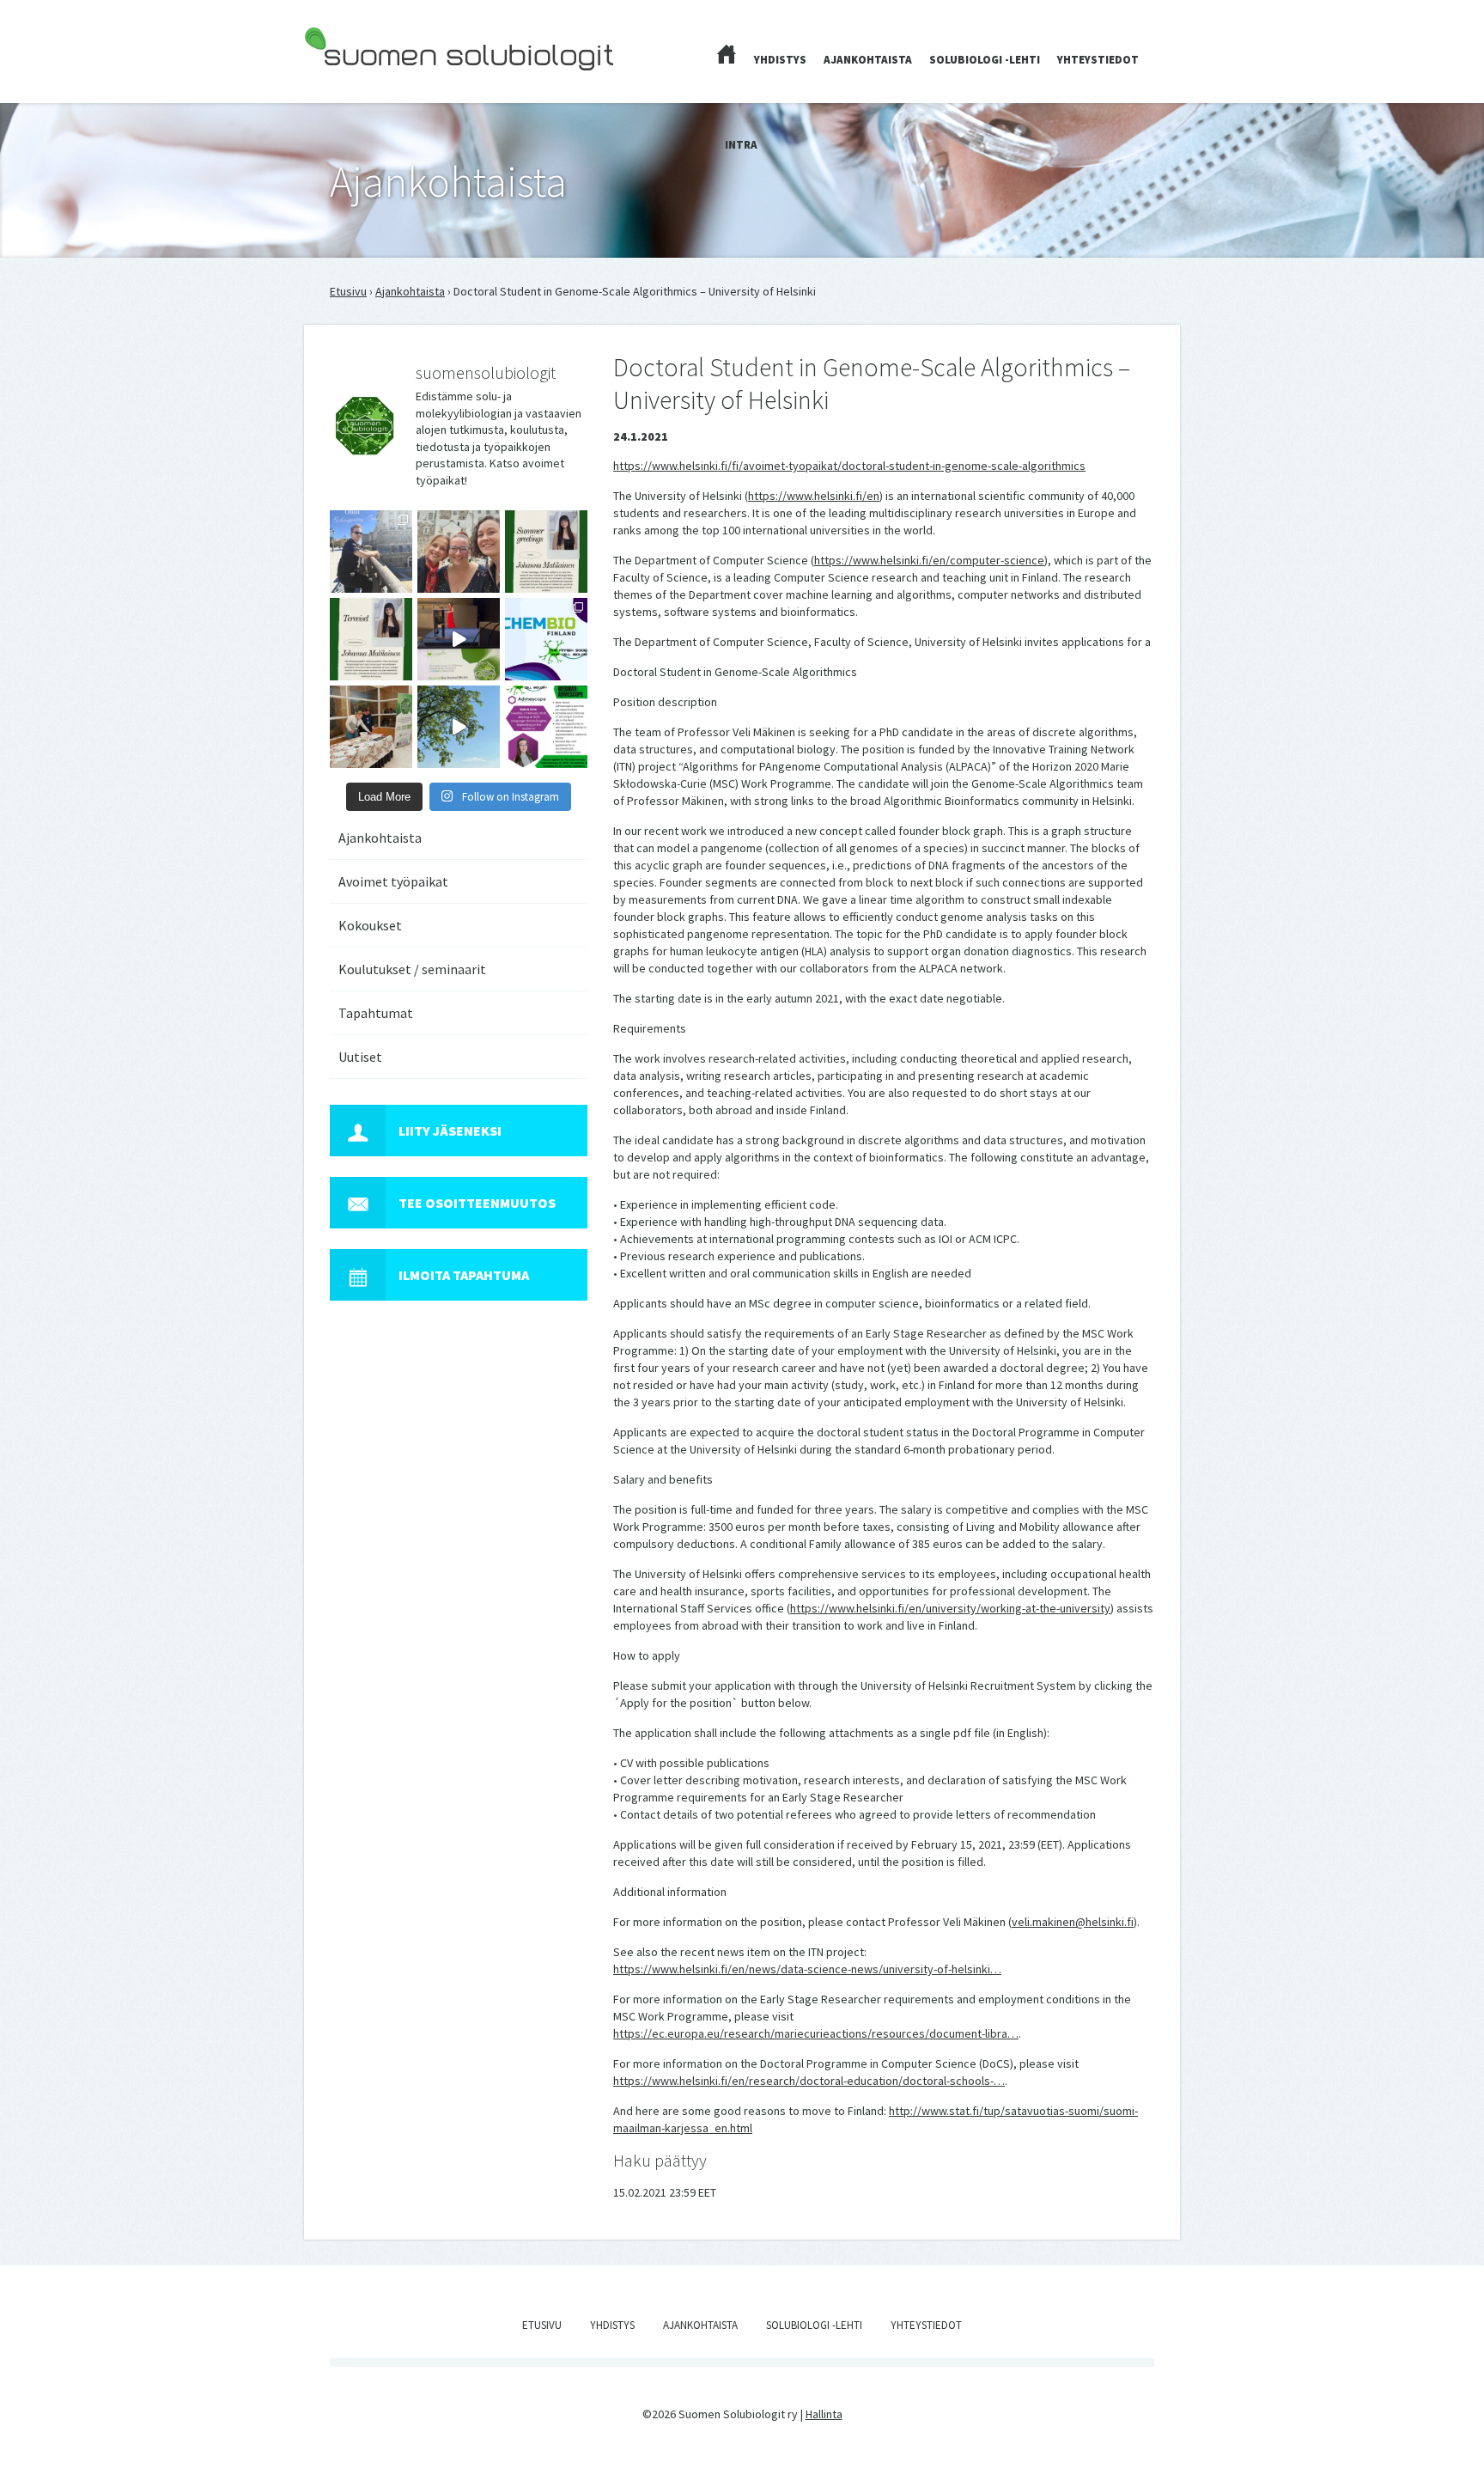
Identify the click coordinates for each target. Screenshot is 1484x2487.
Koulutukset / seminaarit (412, 969)
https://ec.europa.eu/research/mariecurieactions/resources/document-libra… (816, 2033)
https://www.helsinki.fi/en (814, 496)
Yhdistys (780, 60)
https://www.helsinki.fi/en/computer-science (929, 560)
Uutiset (360, 1057)
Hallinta (824, 2414)
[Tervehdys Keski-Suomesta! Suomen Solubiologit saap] (371, 727)
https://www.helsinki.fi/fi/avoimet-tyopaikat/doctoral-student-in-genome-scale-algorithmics (849, 466)
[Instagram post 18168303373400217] (459, 727)
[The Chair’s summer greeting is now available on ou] (546, 552)
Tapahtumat (376, 1013)
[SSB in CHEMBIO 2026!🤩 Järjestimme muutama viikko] (459, 639)
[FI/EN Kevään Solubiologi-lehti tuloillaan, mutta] (459, 552)
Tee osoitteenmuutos (477, 1203)
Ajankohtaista (868, 60)
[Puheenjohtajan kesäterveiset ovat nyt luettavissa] (371, 639)
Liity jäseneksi (450, 1131)
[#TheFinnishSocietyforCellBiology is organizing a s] (546, 727)
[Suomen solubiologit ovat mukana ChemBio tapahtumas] (546, 639)
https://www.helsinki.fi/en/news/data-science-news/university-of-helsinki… (807, 1969)
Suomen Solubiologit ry (364, 82)
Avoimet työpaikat (393, 881)
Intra (741, 145)
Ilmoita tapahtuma (464, 1275)
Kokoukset (370, 925)
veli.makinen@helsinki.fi (1073, 1922)
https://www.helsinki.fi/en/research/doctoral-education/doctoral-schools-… (809, 2081)
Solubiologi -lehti (985, 60)
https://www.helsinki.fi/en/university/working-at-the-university (950, 1608)
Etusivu (348, 291)
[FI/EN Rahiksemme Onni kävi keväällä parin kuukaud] (371, 552)
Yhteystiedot (1098, 60)
